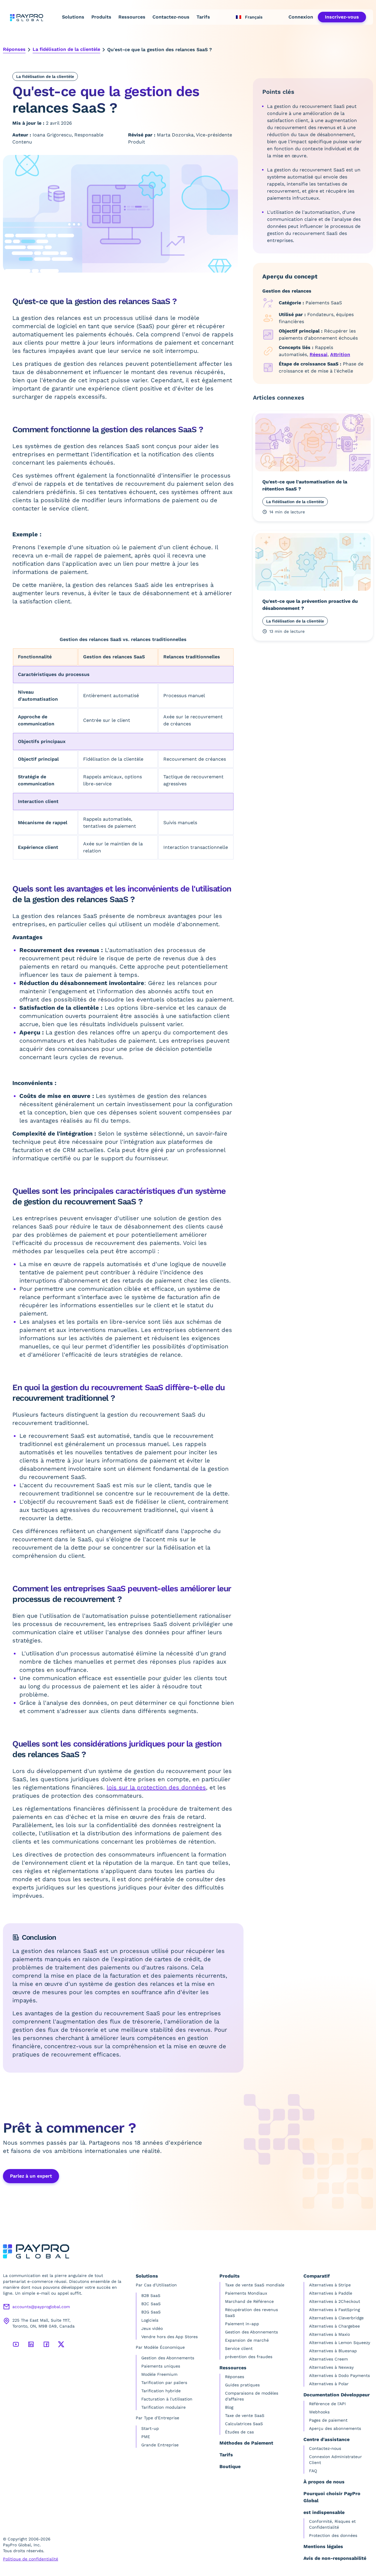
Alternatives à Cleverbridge (336, 2318)
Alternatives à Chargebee (334, 2326)
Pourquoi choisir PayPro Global (332, 2497)
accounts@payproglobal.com (41, 2307)
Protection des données (333, 2535)
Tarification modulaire (163, 2407)
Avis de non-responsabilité (335, 2558)
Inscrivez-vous (342, 17)
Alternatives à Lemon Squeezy (340, 2343)
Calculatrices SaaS (244, 2424)
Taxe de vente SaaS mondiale (255, 2285)
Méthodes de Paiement (246, 2443)
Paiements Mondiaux (246, 2293)
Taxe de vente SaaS (245, 2415)
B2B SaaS (151, 2295)
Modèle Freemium (159, 2374)
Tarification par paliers (164, 2383)
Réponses (14, 49)
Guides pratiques (242, 2385)
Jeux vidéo (152, 2328)
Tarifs (203, 17)
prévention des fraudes (249, 2357)
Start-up (150, 2428)
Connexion (301, 17)
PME (146, 2437)
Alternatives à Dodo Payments (339, 2375)
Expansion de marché (247, 2340)
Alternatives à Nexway (331, 2367)
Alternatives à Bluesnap (333, 2351)
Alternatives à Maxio (329, 2334)
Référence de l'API (327, 2404)
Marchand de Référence (249, 2301)
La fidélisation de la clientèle (66, 49)
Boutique (230, 2466)
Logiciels (150, 2320)
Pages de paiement (328, 2420)
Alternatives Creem (328, 2359)
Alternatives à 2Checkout (335, 2301)
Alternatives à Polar (329, 2384)
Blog (229, 2407)
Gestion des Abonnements (168, 2358)
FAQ (313, 2471)
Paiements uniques (161, 2366)
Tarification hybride (161, 2391)
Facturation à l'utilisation (167, 2399)
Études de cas (239, 2432)
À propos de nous (324, 2482)
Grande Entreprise (160, 2445)
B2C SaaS (151, 2304)
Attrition (340, 354)
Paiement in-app (242, 2324)
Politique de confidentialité (31, 2559)
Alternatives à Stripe (330, 2285)
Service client (239, 2348)
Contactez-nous (171, 17)
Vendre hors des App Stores (169, 2337)
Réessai (319, 354)
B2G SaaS (151, 2312)
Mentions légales (323, 2546)
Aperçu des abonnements (335, 2428)
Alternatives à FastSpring (334, 2310)
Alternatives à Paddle (331, 2293)
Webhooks (319, 2412)
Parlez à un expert (31, 2176)
